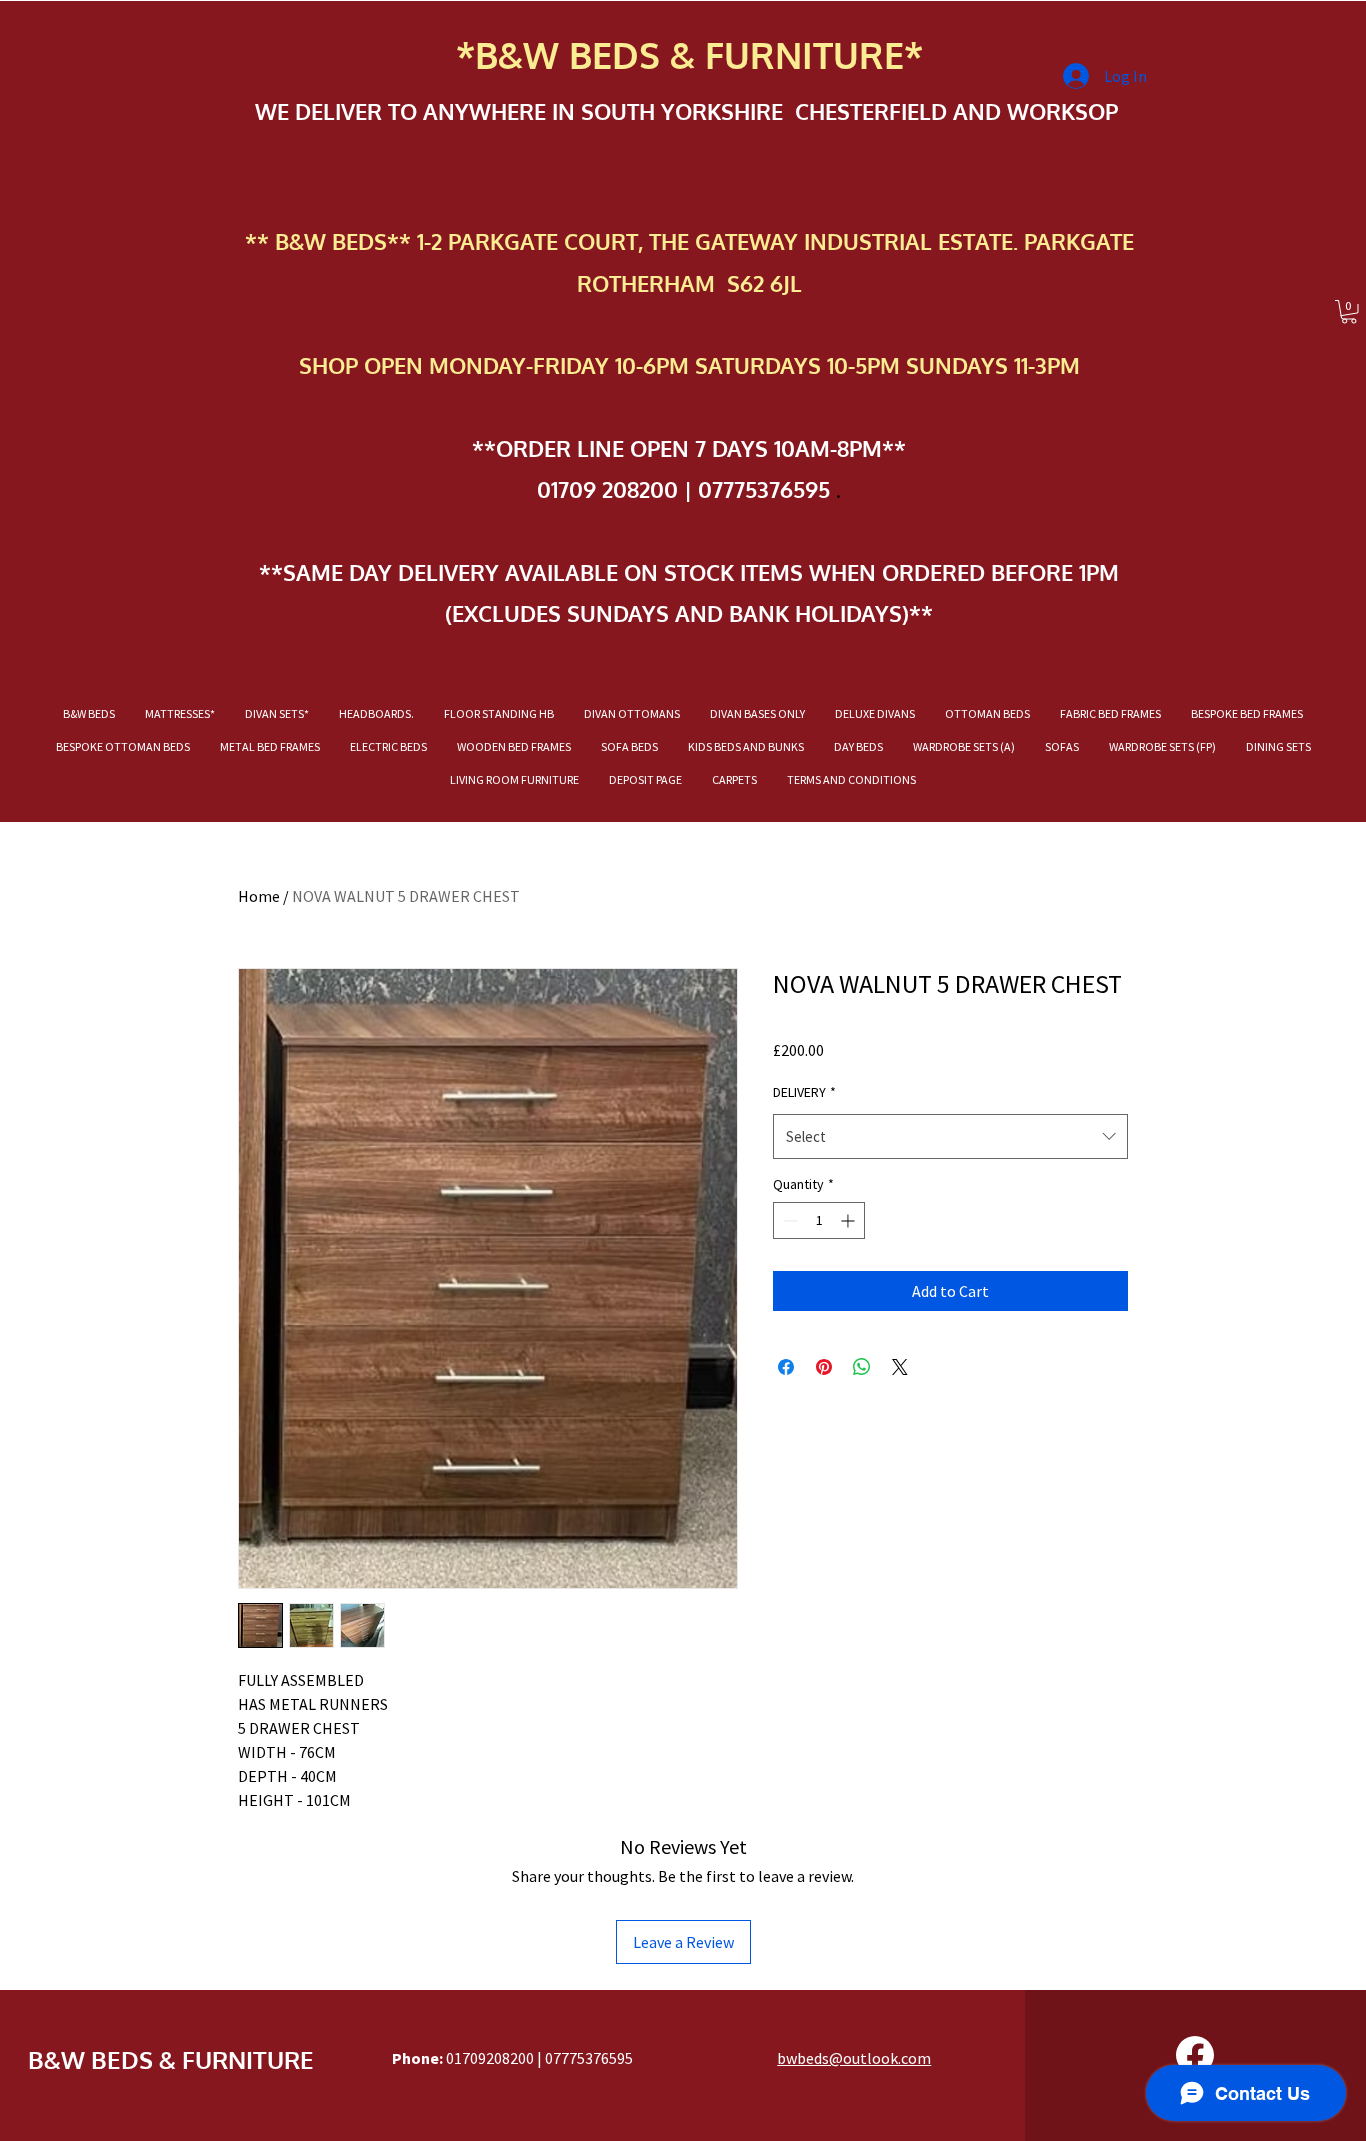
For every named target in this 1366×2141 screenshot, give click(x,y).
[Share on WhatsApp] (862, 1367)
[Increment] (849, 1220)
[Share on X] (900, 1367)
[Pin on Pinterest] (824, 1367)
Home (259, 896)
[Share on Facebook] (786, 1367)
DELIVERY (804, 1092)
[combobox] (950, 1136)
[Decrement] (788, 1220)
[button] (1349, 312)
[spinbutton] (819, 1220)
